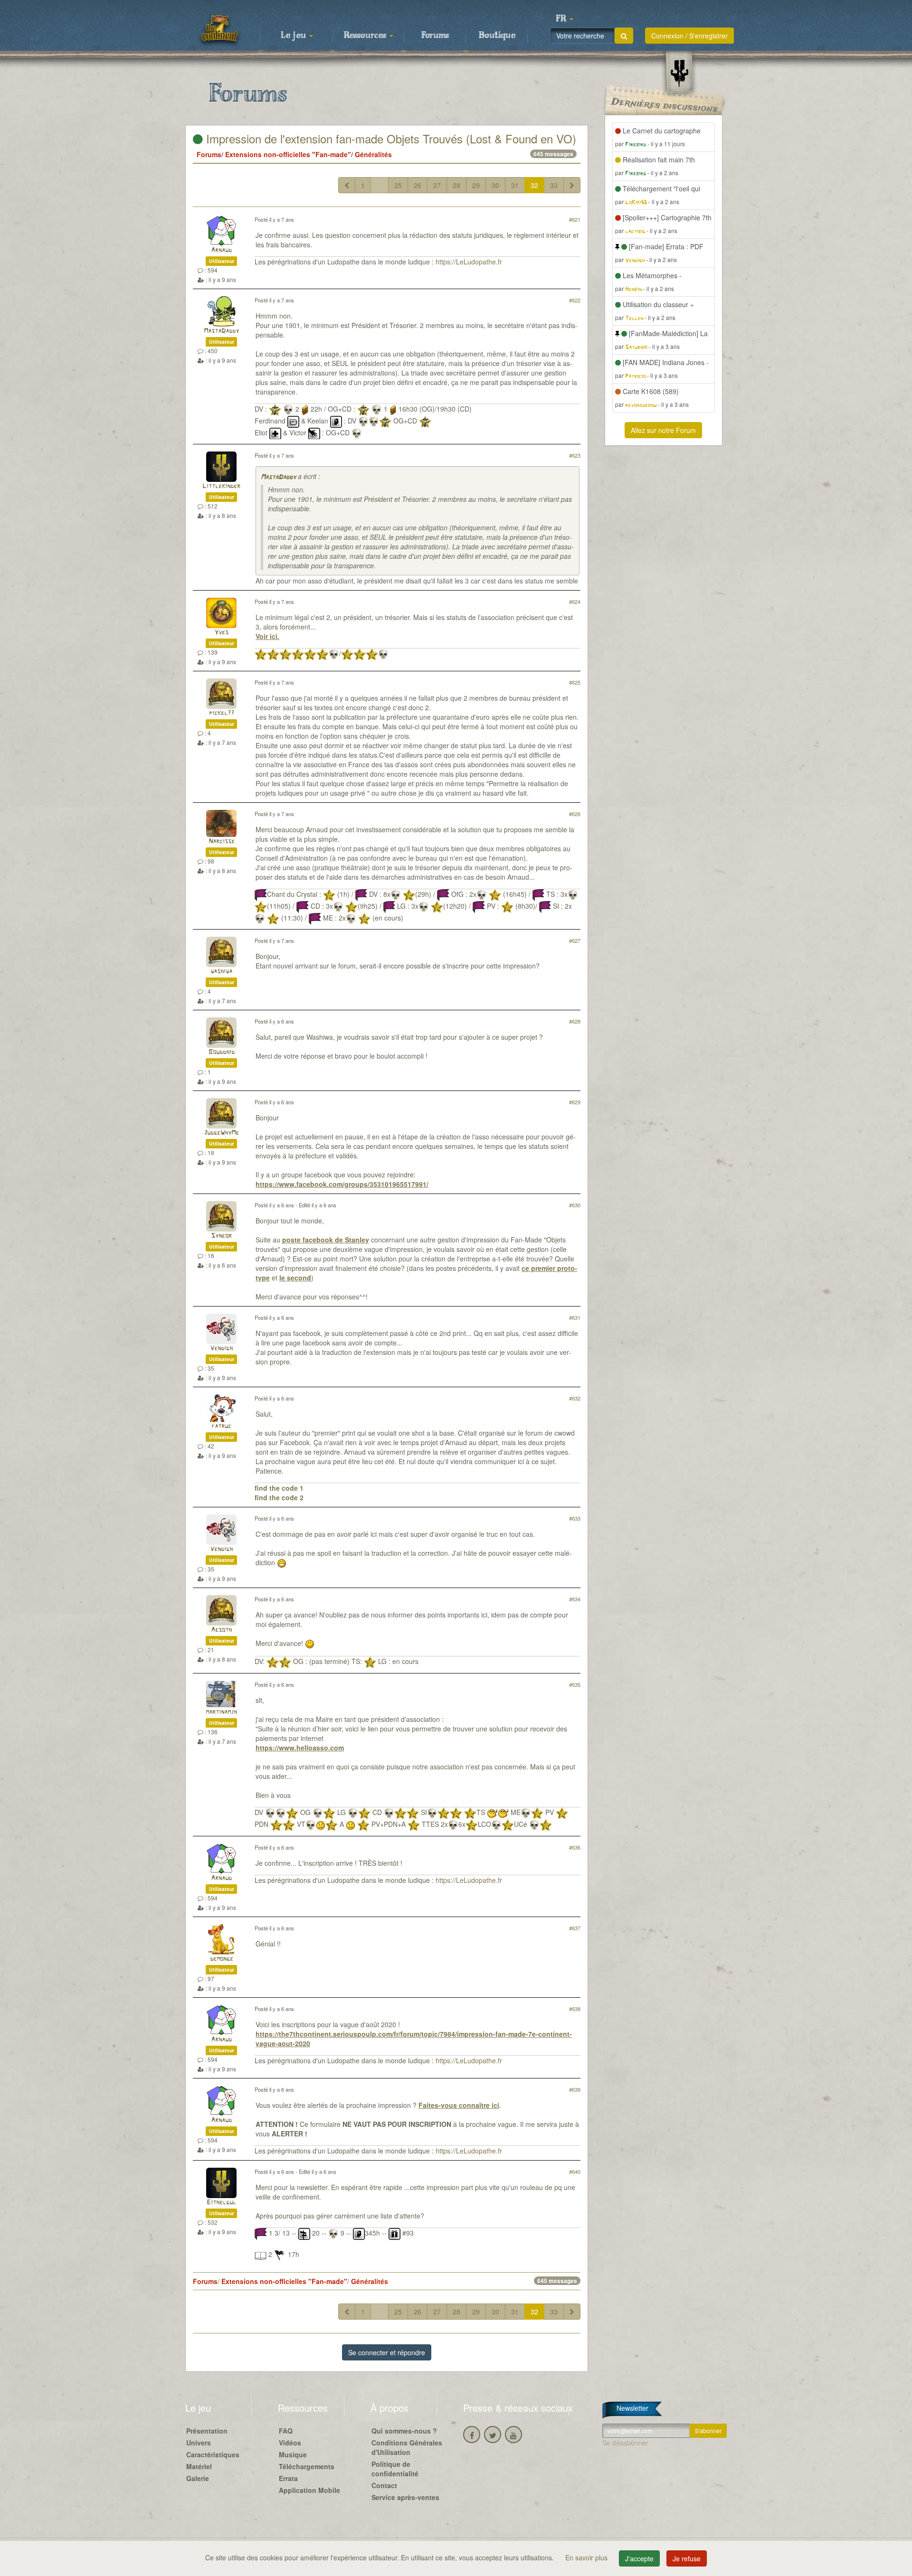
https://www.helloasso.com (300, 1748)
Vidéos (290, 2443)
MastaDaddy (221, 331)
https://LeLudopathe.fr (469, 262)
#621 (575, 219)
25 (398, 185)
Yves (221, 633)
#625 (575, 682)
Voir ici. (267, 636)
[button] (564, 19)
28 (456, 185)
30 (495, 185)
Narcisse (222, 841)
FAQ (286, 2431)
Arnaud (221, 250)
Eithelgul (221, 2203)
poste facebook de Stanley (326, 1240)
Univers (199, 2443)
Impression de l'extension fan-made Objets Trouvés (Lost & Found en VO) (389, 138)
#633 (575, 1518)
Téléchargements (307, 2466)
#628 (575, 1021)
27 (437, 185)
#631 (575, 1317)
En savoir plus (587, 2557)
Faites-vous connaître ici (459, 2105)
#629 (575, 1102)
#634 (575, 1599)
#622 (575, 300)
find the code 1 (279, 1488)
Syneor (221, 1236)
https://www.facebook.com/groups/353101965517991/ (342, 1184)
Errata (288, 2478)
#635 (575, 1684)
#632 (575, 1398)
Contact (384, 2485)
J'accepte (639, 2558)
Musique (293, 2454)
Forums (435, 36)
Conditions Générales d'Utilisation (407, 2447)
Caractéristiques (213, 2454)
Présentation (207, 2431)
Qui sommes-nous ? (404, 2431)
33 (554, 185)
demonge (222, 1959)
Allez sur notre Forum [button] (663, 430)
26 (418, 185)
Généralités (373, 154)
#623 (575, 455)
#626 (575, 814)
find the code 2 (279, 1497)
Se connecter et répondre (387, 2352)
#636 (575, 1847)
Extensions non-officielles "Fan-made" (288, 154)
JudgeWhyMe (221, 1133)
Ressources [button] (366, 36)
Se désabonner (625, 2443)
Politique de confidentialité (395, 2469)
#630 (575, 1205)
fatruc (221, 1426)
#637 (575, 1928)
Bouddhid (222, 1052)
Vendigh (221, 1349)
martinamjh (221, 1712)
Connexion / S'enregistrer (689, 36)
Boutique (497, 36)
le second (295, 1278)
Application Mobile (309, 2490)
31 (515, 185)
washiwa (221, 972)
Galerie (198, 2478)
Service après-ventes (405, 2497)
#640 (575, 2172)
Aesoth (221, 1630)
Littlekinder (221, 486)
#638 (575, 2009)
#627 (575, 940)
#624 (575, 602)
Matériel (199, 2466)
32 (534, 185)
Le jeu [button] (294, 36)
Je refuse (687, 2558)
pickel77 (222, 713)
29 (476, 185)
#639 (575, 2089)
